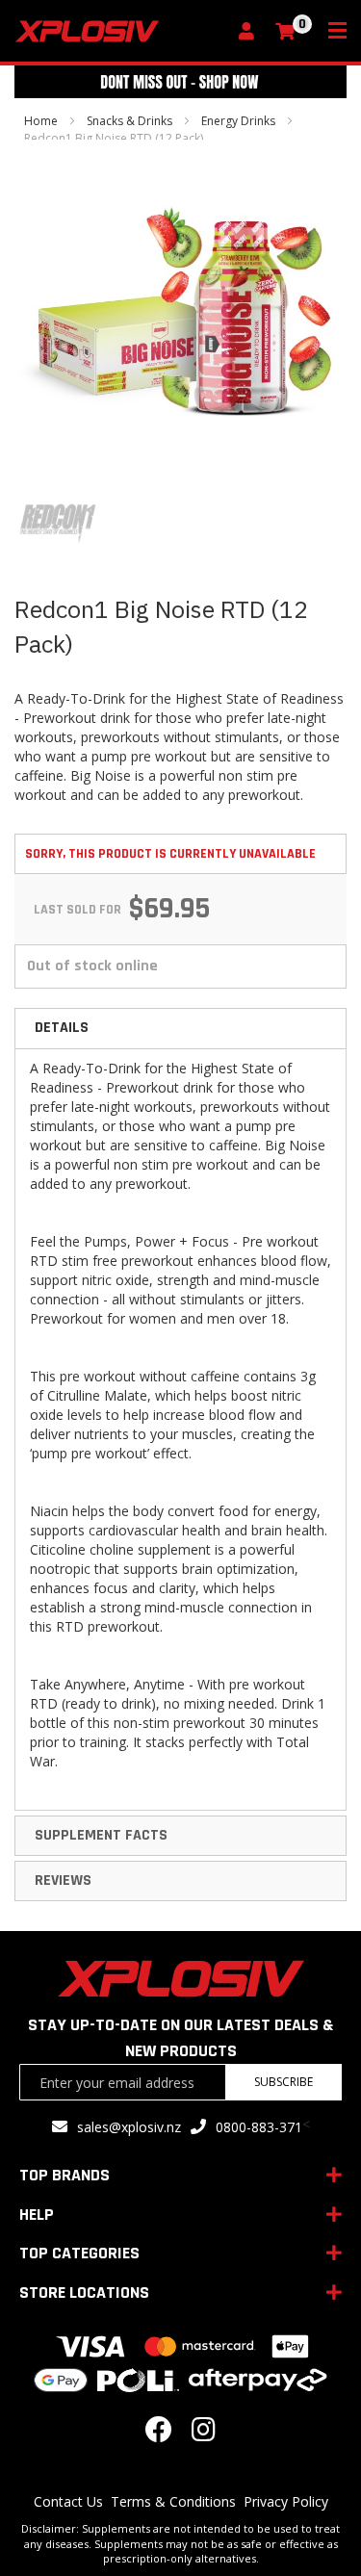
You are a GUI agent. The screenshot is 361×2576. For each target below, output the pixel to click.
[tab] (180, 1028)
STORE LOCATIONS (84, 2293)
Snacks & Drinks (129, 121)
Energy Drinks (238, 121)
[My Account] (251, 32)
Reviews (63, 1880)
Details (62, 1028)
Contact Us (68, 2501)
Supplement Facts (101, 1835)
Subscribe (284, 2082)
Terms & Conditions (173, 2501)
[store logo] (120, 31)
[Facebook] (159, 2434)
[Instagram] (204, 2434)
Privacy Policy (286, 2501)
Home (41, 121)
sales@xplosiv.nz (129, 2127)
